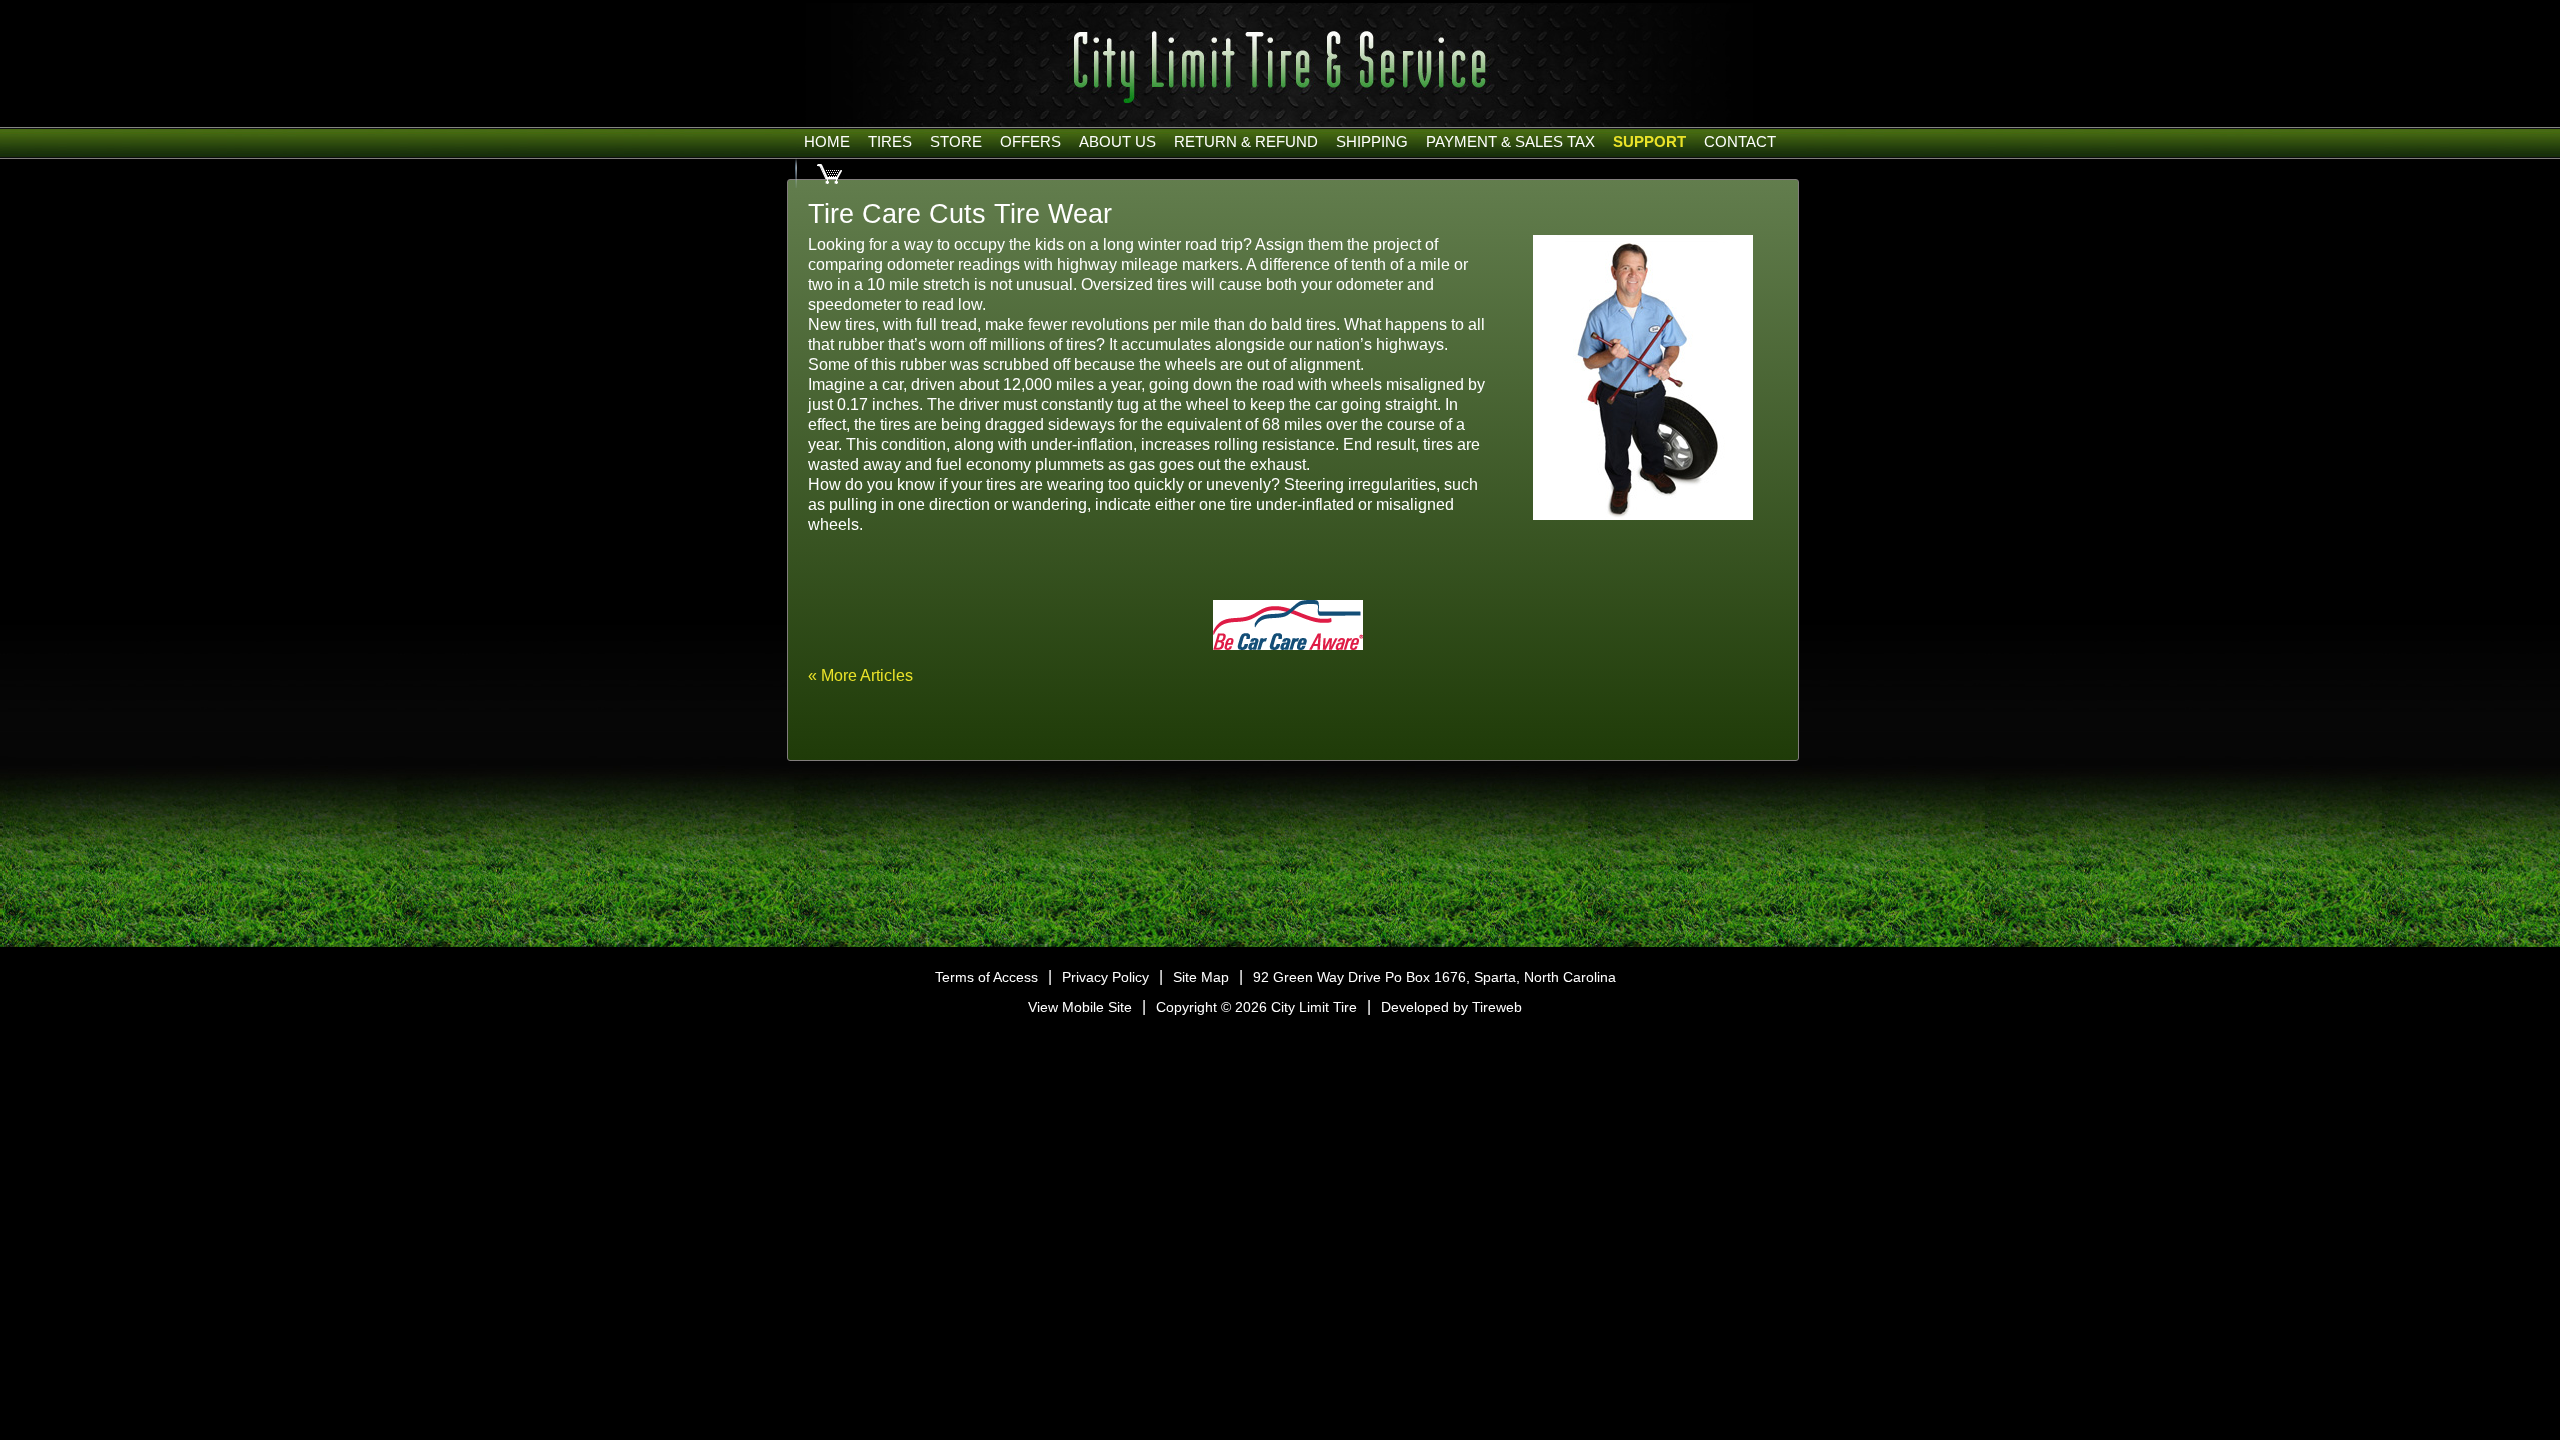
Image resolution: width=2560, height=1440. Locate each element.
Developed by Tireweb (1451, 1007)
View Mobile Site (1080, 1007)
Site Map (1201, 977)
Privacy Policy (1105, 977)
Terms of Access (986, 977)
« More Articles (860, 675)
